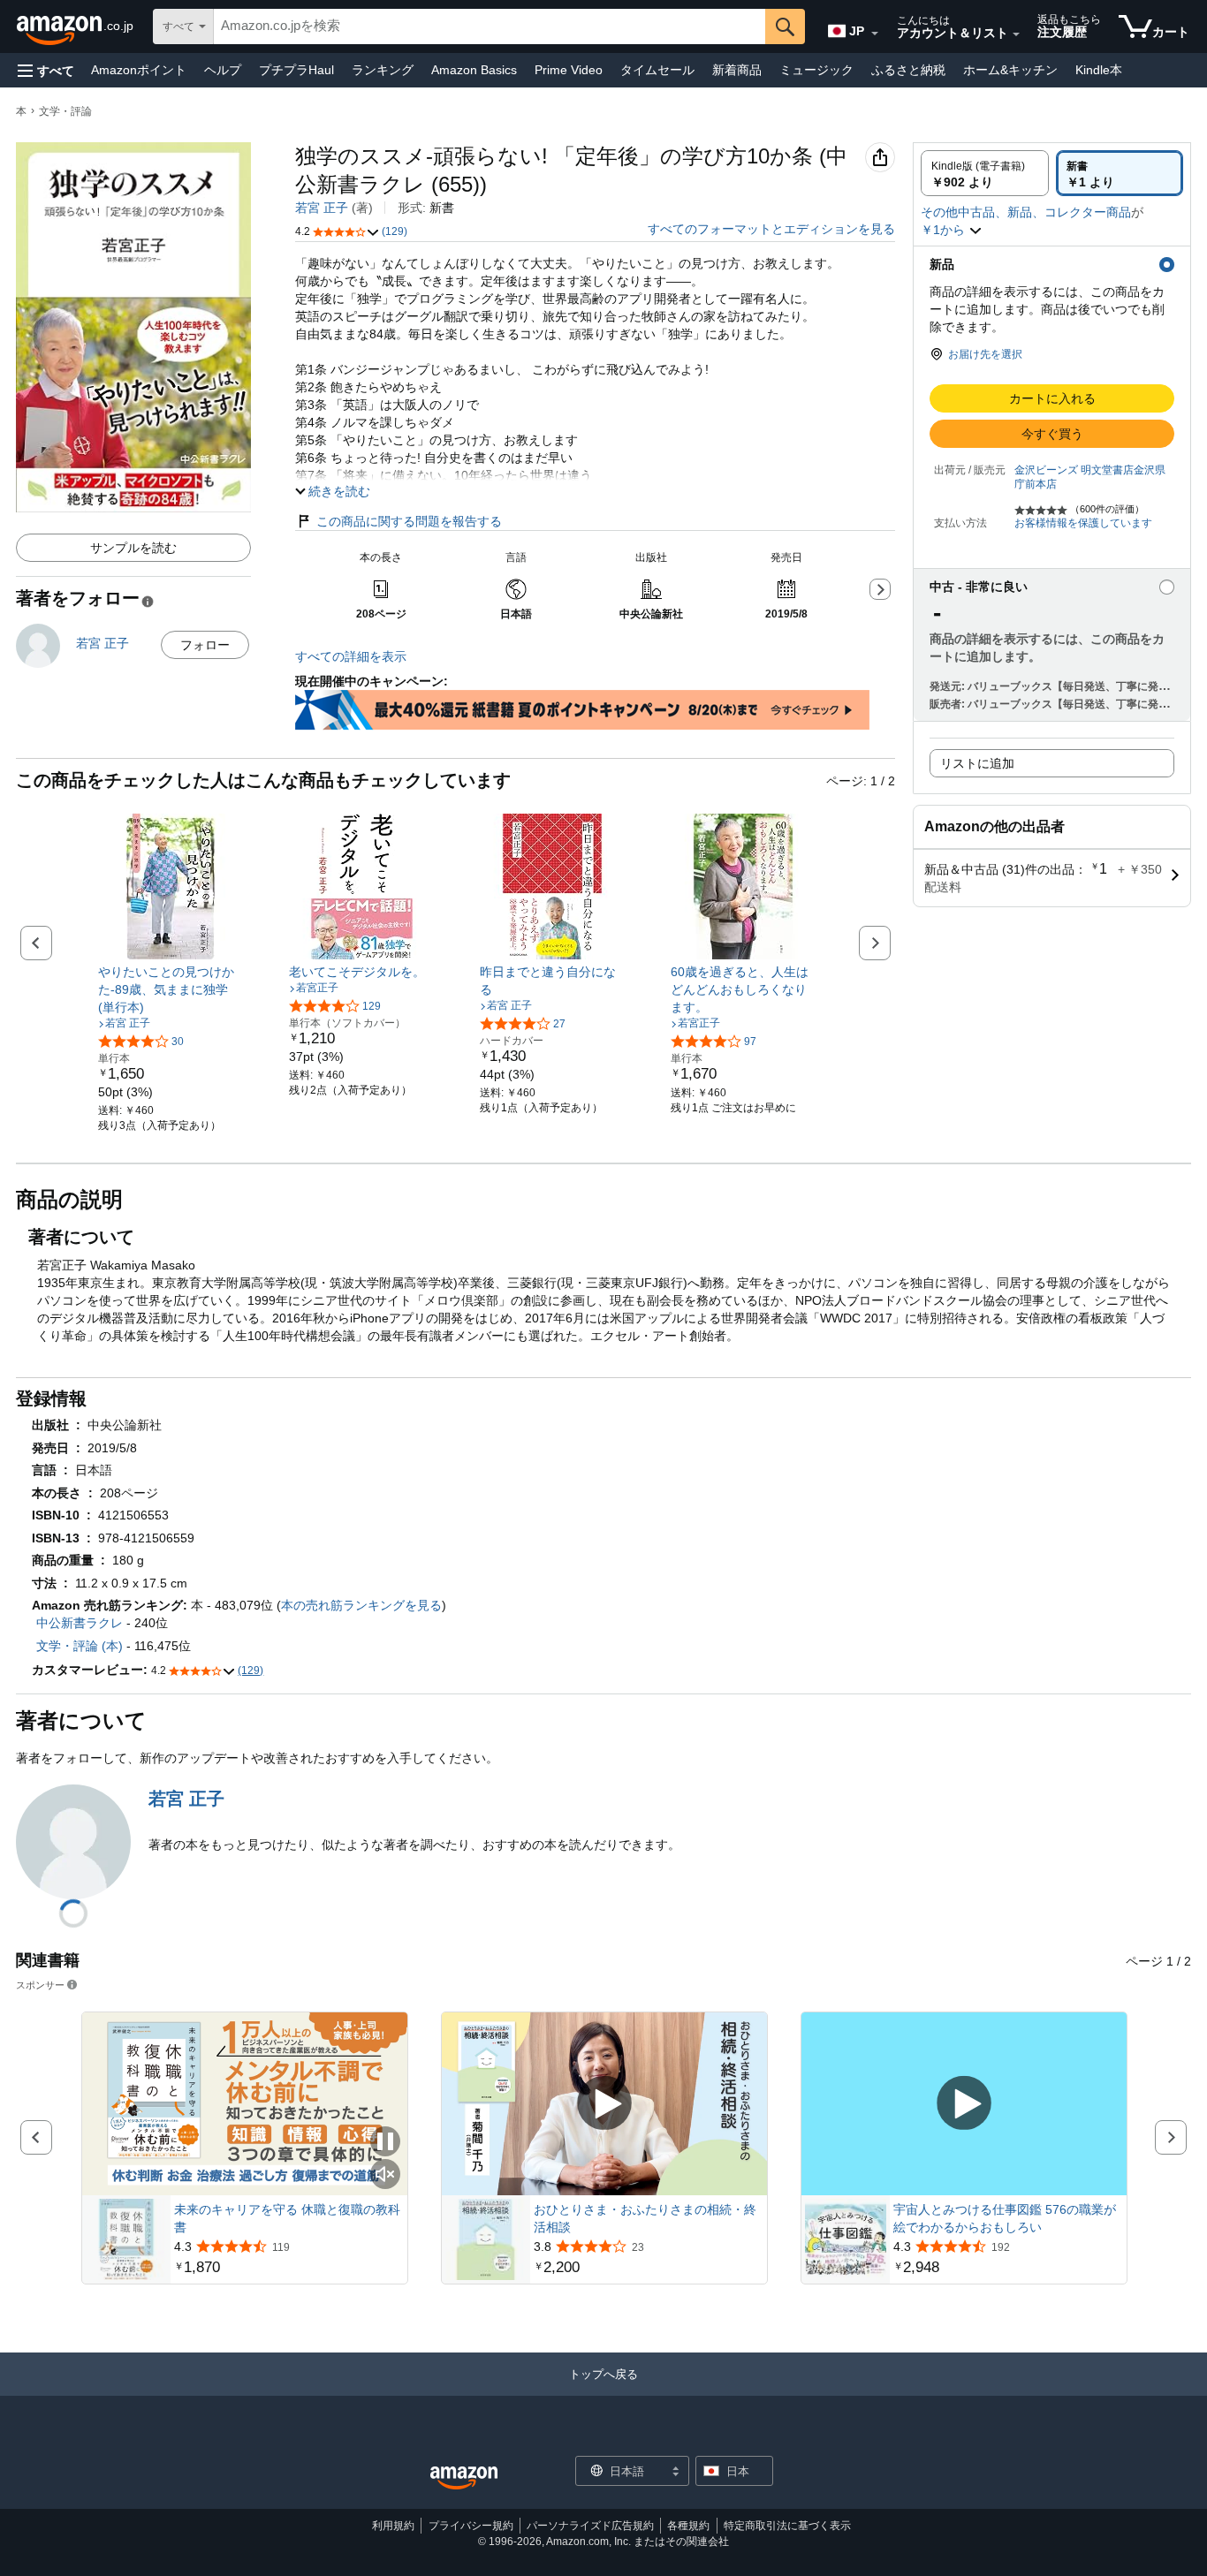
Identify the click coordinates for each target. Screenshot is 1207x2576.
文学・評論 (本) (80, 1646)
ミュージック (816, 70)
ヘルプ (223, 70)
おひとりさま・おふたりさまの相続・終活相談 (645, 2218)
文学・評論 (65, 111)
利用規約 (393, 2526)
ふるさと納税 (908, 70)
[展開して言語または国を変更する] (875, 34)
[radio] (985, 173)
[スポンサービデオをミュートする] (385, 2175)
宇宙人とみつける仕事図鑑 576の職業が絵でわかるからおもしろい (1005, 2218)
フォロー (205, 645)
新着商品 (737, 70)
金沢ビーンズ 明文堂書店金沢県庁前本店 (1090, 477)
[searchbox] (490, 27)
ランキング (383, 70)
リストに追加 (977, 763)
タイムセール (657, 70)
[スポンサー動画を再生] (604, 2104)
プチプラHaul (296, 70)
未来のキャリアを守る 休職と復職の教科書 (287, 2218)
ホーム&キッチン (1010, 70)
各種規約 (688, 2526)
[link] (171, 989)
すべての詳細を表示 (351, 656)
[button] (46, 70)
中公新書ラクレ (80, 1623)
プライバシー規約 (471, 2526)
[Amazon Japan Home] (464, 2478)
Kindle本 (1099, 70)
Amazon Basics (474, 70)
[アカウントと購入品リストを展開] (1016, 34)
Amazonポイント (139, 70)
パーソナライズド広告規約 (590, 2526)
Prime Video (569, 70)
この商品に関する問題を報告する (409, 521)
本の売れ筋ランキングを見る (361, 1605)
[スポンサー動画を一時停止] (385, 2143)
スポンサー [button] (40, 1985)
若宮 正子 (322, 208)
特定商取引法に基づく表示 (787, 2526)
